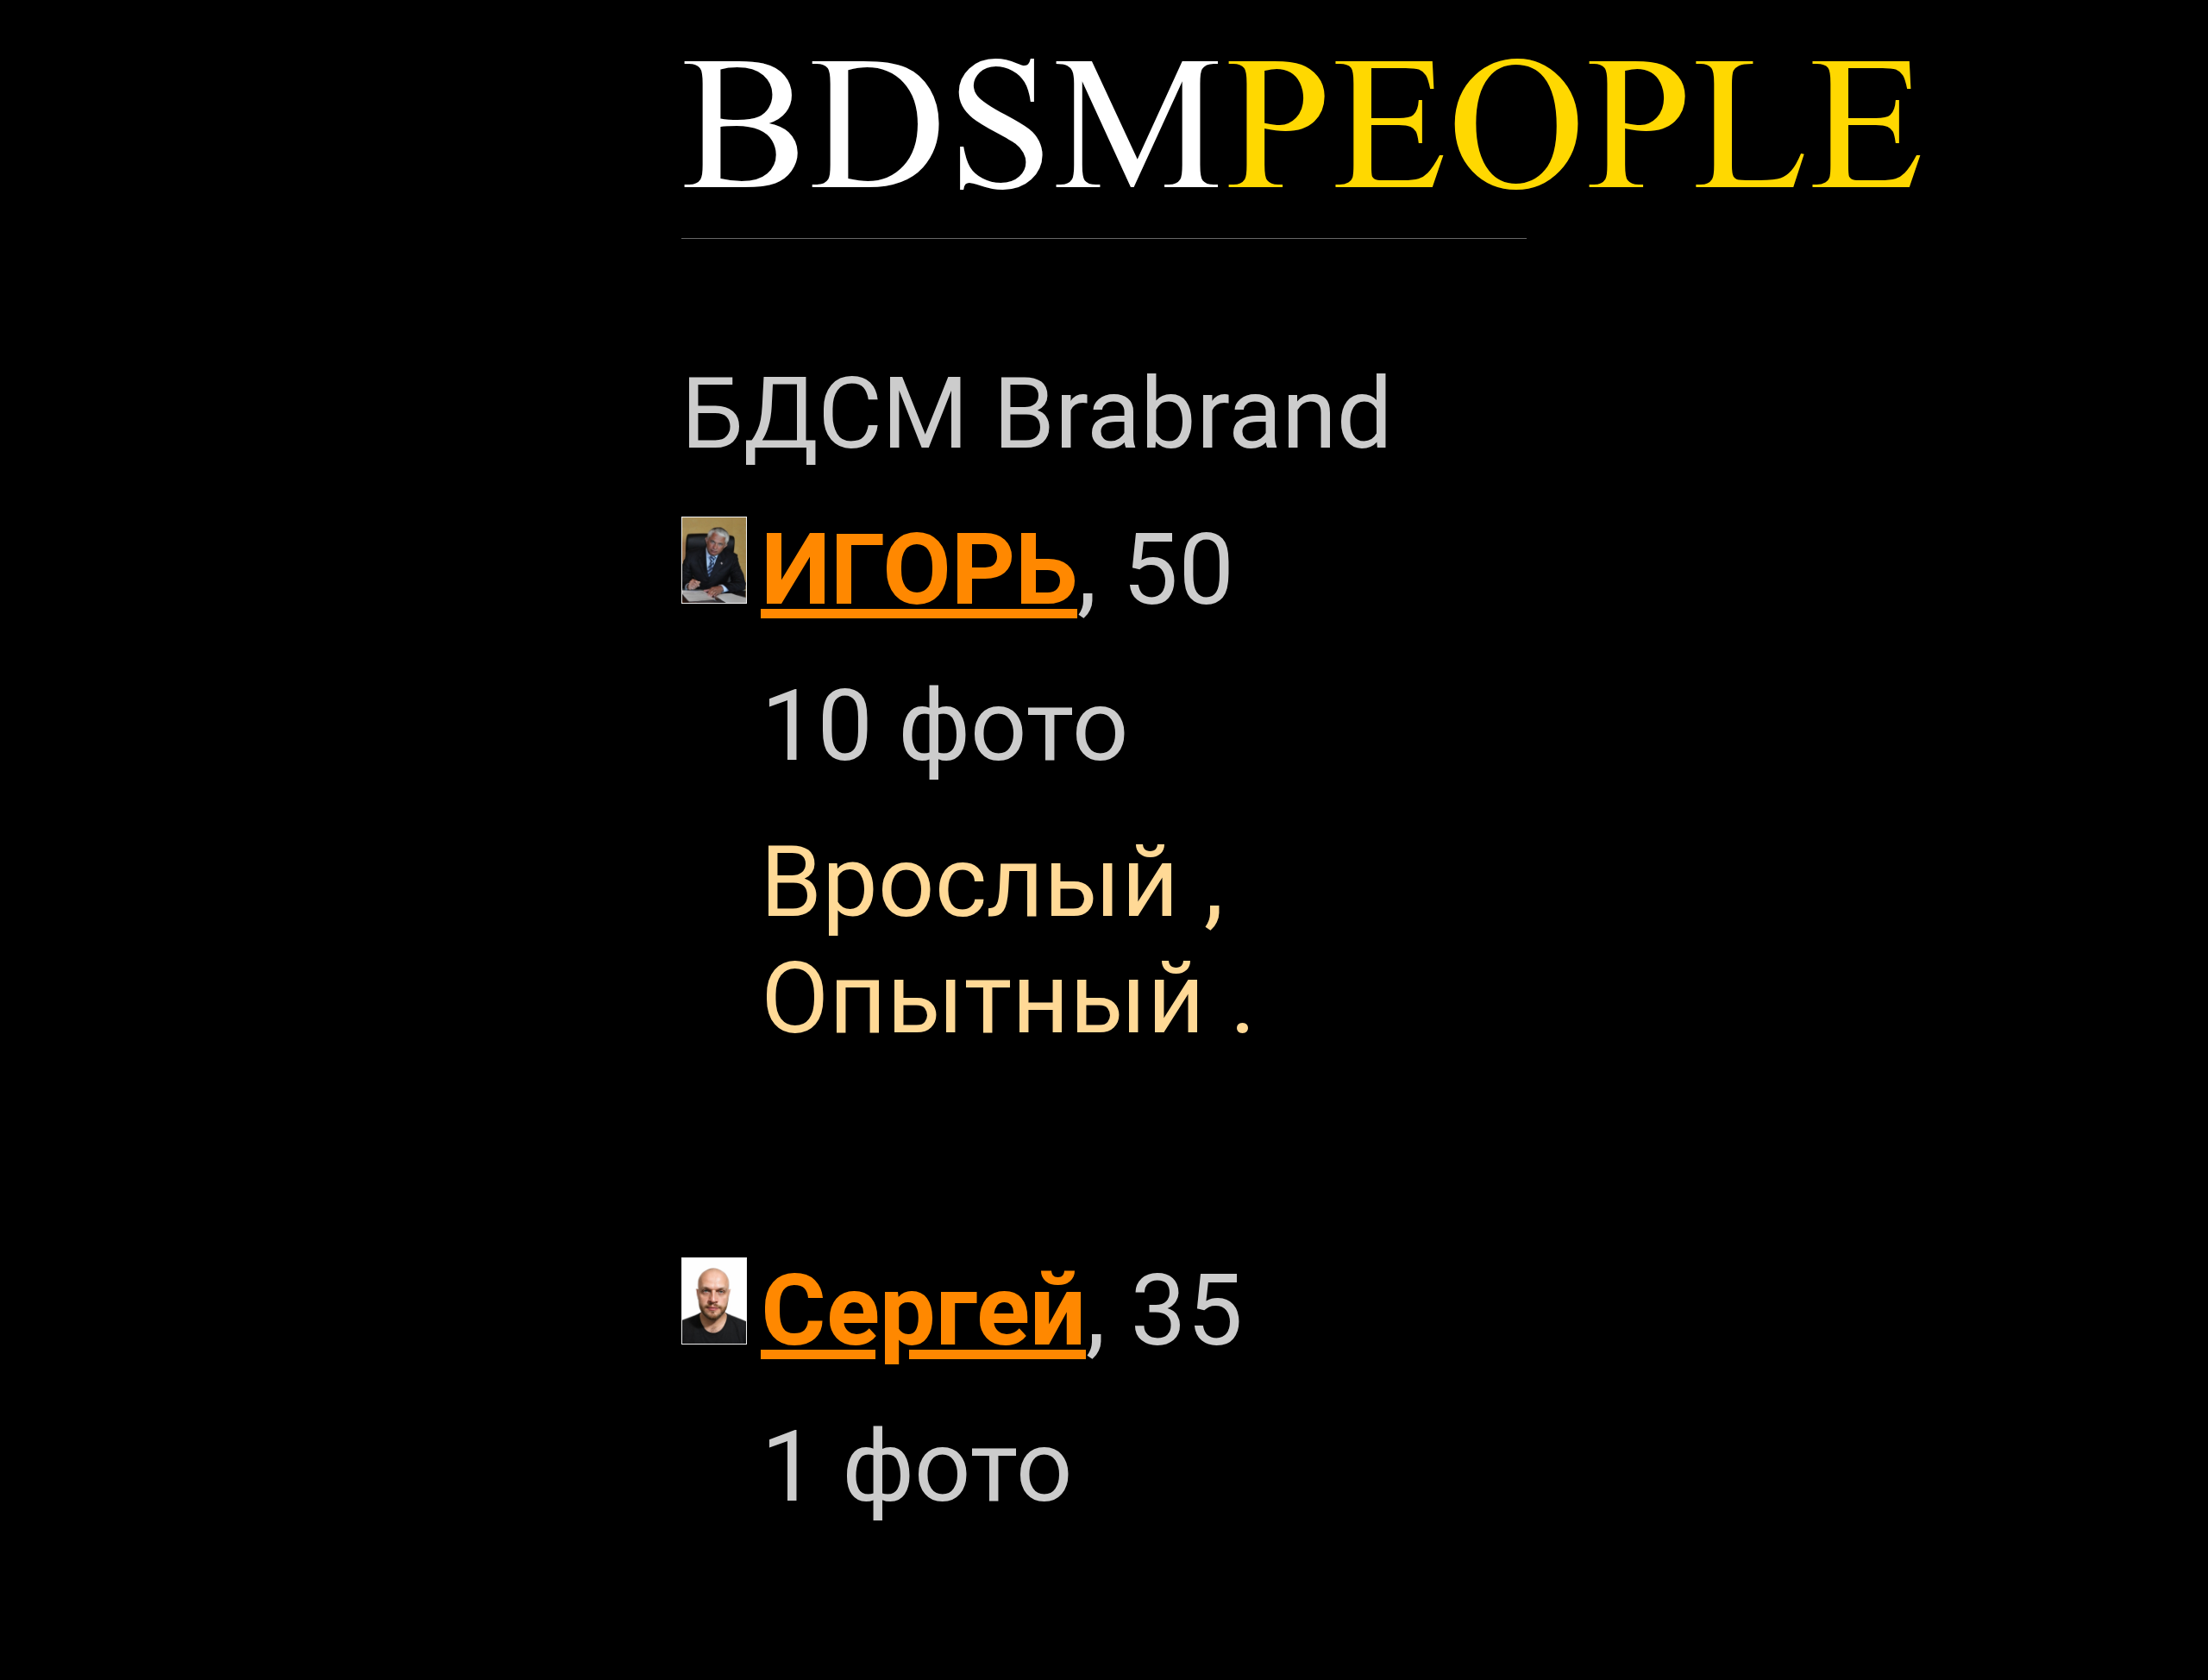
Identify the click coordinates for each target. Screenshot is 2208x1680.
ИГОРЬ (919, 570)
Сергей (923, 1310)
